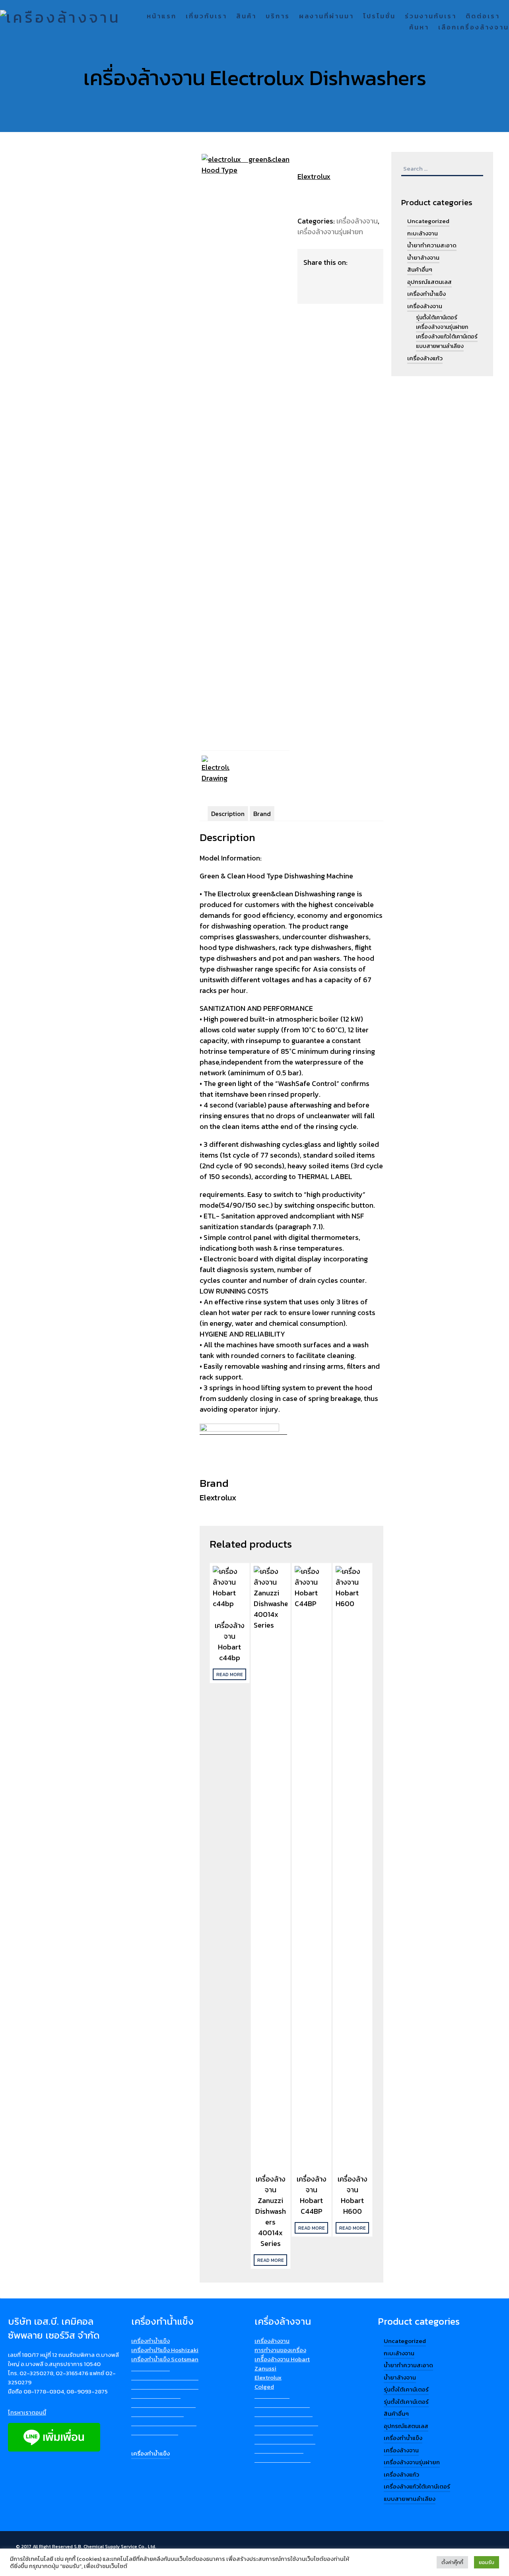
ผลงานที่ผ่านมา (326, 17)
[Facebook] (312, 276)
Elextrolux (314, 176)
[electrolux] (246, 170)
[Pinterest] (343, 276)
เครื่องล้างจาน (357, 221)
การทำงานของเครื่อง (280, 2350)
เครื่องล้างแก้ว (425, 358)
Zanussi (265, 2368)
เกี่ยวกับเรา (206, 17)
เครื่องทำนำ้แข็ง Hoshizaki (165, 2350)
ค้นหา (419, 28)
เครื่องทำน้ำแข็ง (426, 294)
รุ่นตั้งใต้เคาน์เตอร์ (437, 318)
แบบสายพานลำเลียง (440, 346)
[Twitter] (312, 291)
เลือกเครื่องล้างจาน (474, 28)
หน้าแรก (162, 17)
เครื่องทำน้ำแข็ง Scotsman (165, 2359)
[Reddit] (358, 276)
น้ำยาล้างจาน (423, 257)
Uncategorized (428, 221)
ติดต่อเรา (483, 17)
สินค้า (246, 17)
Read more (230, 1675)
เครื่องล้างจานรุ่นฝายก (330, 232)
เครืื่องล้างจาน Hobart (282, 2359)
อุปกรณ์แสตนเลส (429, 282)
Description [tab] (228, 814)
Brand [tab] (262, 814)
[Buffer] (356, 262)
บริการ (278, 17)
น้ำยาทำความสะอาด (432, 245)
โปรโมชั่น (379, 17)
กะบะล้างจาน (423, 233)
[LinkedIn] (327, 276)
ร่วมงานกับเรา (431, 17)
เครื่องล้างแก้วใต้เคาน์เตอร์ (447, 337)
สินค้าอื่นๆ (420, 269)
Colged (264, 2387)
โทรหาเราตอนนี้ (27, 2412)
